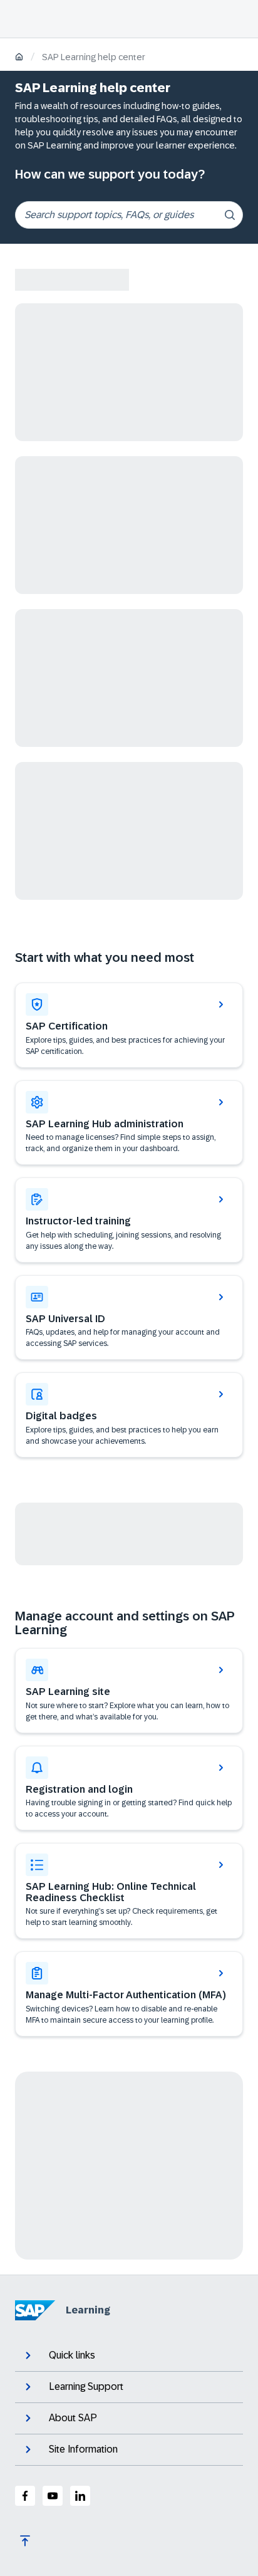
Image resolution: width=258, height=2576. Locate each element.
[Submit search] (230, 215)
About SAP (73, 2418)
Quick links (72, 2355)
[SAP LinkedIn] (80, 2496)
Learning (88, 2310)
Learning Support (86, 2386)
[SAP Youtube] (53, 2496)
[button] (129, 1318)
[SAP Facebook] (25, 2496)
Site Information (83, 2449)
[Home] (19, 58)
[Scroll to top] (25, 2541)
